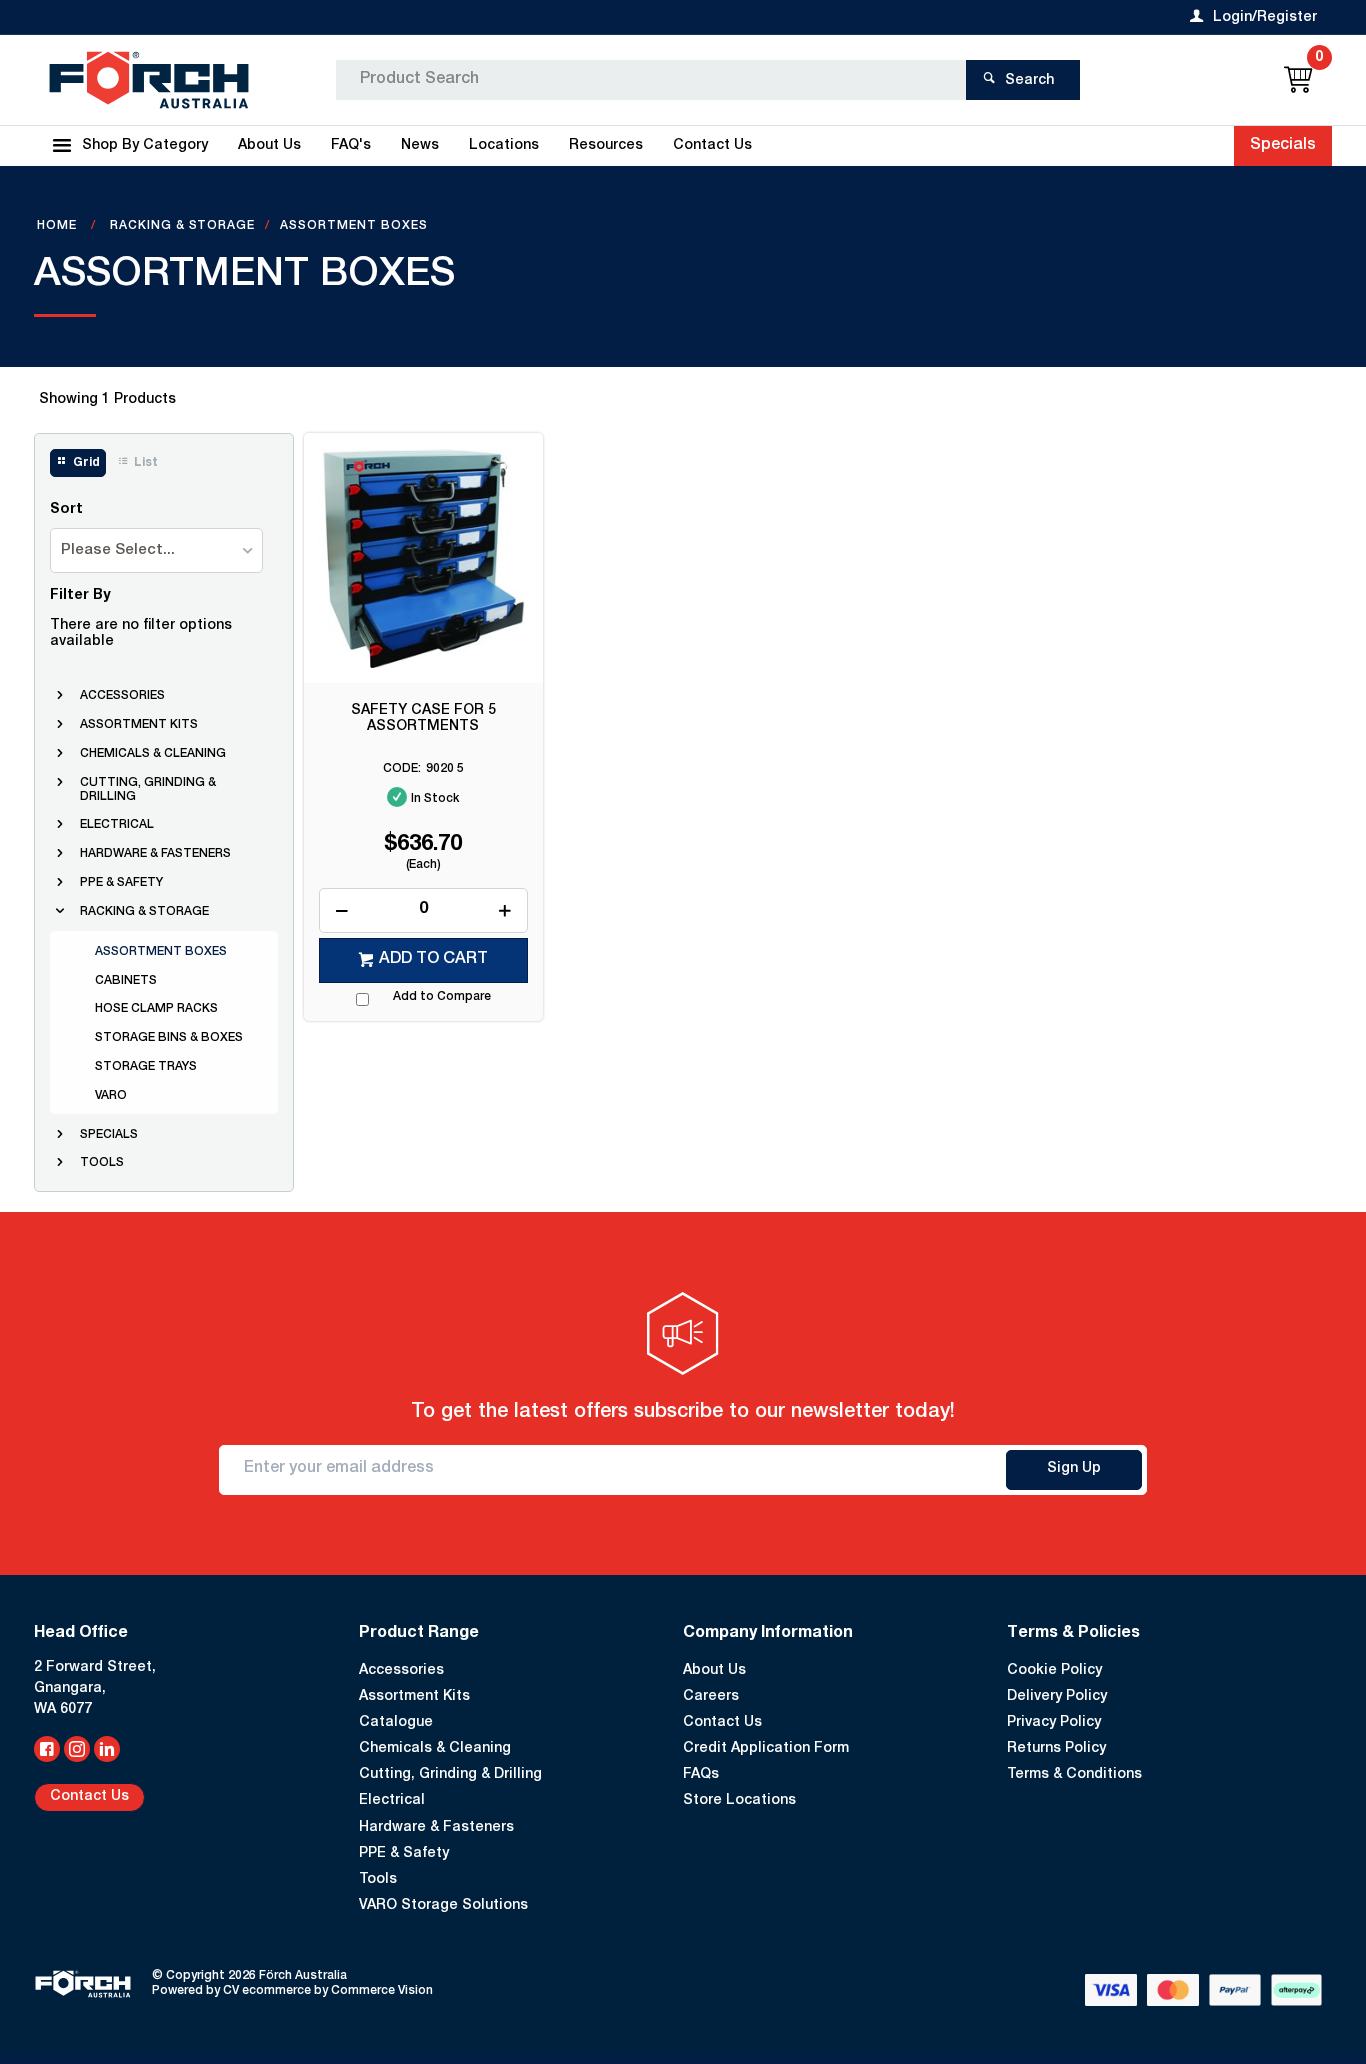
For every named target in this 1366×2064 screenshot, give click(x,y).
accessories (122, 696)
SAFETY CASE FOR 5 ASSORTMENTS (423, 719)
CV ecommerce (267, 1991)
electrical (117, 825)
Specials (1283, 146)
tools (102, 1163)
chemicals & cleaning (153, 754)
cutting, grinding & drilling (148, 790)
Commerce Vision (382, 1991)
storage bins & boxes (169, 1038)
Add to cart (433, 960)
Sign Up (1074, 1469)
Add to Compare (442, 997)
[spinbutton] (423, 910)
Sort (66, 510)
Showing (107, 400)
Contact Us (89, 1797)
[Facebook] (47, 1749)
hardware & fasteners (155, 854)
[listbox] (156, 550)
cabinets (126, 981)
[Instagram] (77, 1749)
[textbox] (651, 80)
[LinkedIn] (107, 1749)
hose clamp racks (156, 1009)
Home (59, 226)
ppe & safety (121, 883)
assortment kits (139, 725)
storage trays (146, 1067)
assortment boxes (161, 952)
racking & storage (144, 912)
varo (111, 1096)
